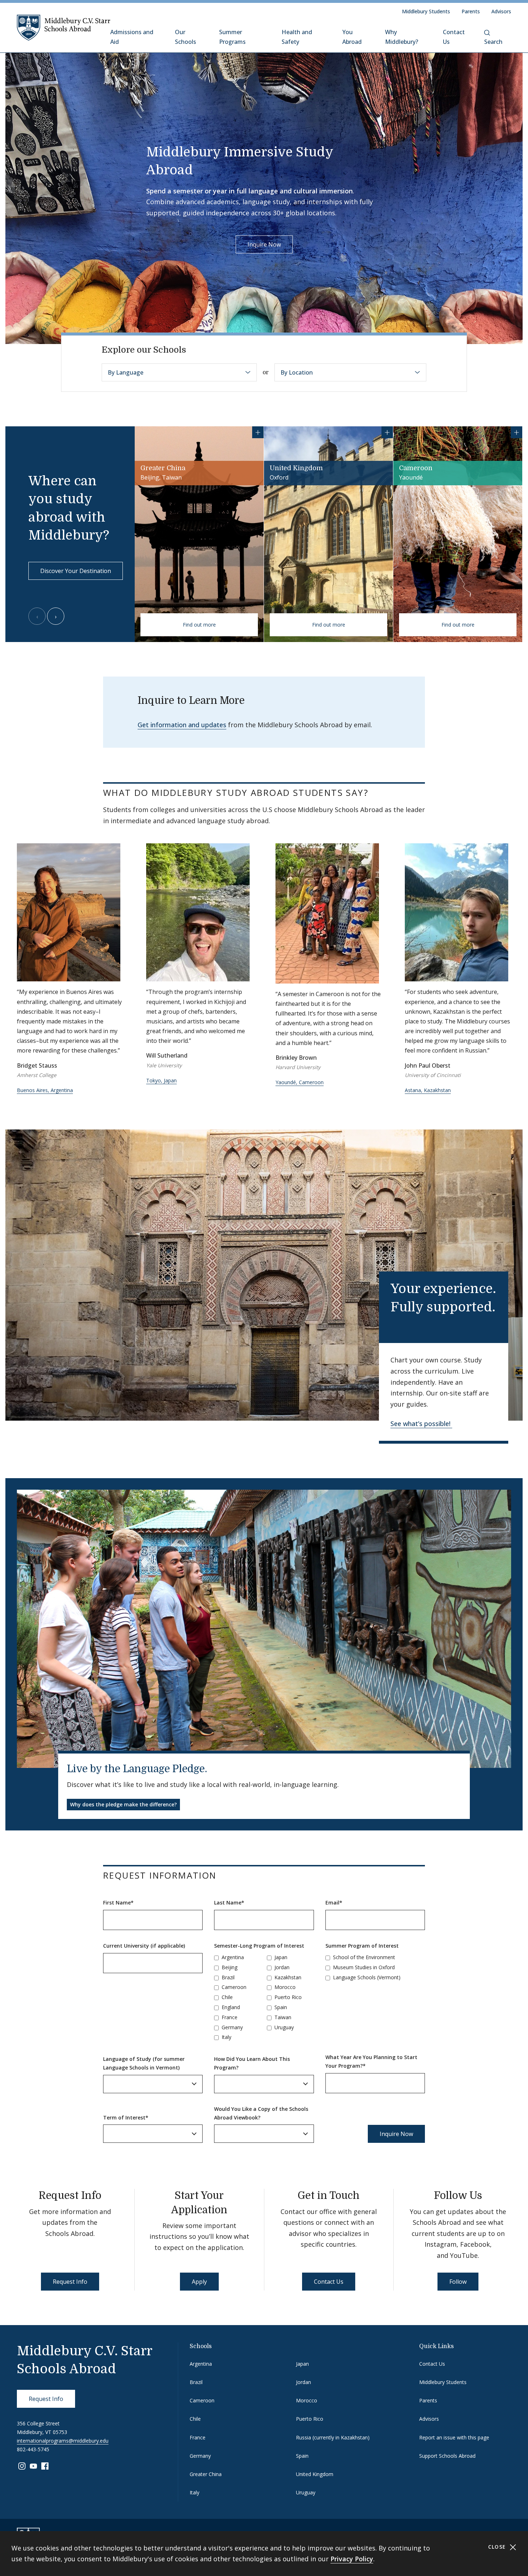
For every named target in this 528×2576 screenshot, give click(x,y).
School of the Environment (364, 1957)
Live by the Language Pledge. (137, 1769)
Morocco (285, 1987)
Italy (226, 2037)
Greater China (206, 2474)
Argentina (233, 1957)
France (230, 2017)
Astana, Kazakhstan (428, 1090)
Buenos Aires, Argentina (45, 1090)
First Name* (118, 1903)
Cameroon (234, 1987)
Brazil (228, 1977)
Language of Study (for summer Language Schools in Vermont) (144, 2063)
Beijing (230, 1967)
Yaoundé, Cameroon (300, 1082)
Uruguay (284, 2027)
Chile (227, 1997)
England (231, 2007)
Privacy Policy (352, 2559)
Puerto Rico (288, 1997)
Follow (458, 2282)
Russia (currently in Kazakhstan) (333, 2437)
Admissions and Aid (132, 37)
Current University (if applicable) (144, 1946)
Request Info (70, 2282)
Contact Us (454, 37)
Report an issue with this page (454, 2437)
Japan (281, 1957)
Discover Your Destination (76, 571)
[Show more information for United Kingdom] (387, 432)
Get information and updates (182, 725)
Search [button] (493, 42)
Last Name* (229, 1903)
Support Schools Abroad (447, 2456)
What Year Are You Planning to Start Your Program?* (371, 2061)
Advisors (501, 11)
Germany (232, 2027)
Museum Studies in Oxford (364, 1967)
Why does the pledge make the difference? (123, 1804)
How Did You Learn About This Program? (252, 2063)
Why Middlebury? (402, 37)
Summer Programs (232, 37)
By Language (126, 372)
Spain (281, 2007)
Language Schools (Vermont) (367, 1977)
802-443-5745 (33, 2449)
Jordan (282, 1967)
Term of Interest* (126, 2117)
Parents (471, 11)
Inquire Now (264, 244)
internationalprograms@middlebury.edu (63, 2441)
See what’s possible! (421, 1424)
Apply (199, 2282)
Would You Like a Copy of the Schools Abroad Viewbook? (261, 2113)
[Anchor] (378, 792)
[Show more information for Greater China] (258, 432)
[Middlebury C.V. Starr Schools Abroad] (64, 27)
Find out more (199, 625)
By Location (297, 372)
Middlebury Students (426, 11)
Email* (334, 1903)
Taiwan (283, 2017)
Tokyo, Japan (161, 1080)
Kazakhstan (288, 1977)
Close (498, 2547)
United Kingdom (315, 2474)
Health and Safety (297, 37)
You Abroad (352, 37)
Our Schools (186, 37)
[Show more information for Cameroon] (517, 432)
